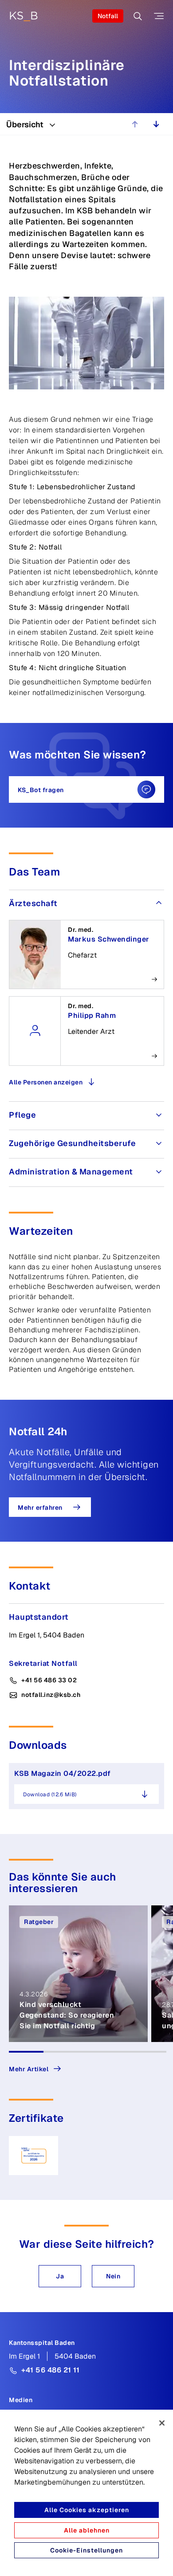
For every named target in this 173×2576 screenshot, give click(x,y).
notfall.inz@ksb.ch (51, 1695)
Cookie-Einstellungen (86, 2550)
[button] (60, 2276)
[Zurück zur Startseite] (24, 16)
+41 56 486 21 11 (50, 2370)
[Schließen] (162, 2423)
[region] (86, 2493)
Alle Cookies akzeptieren (87, 2510)
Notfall (108, 16)
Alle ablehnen (87, 2530)
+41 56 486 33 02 (49, 1680)
